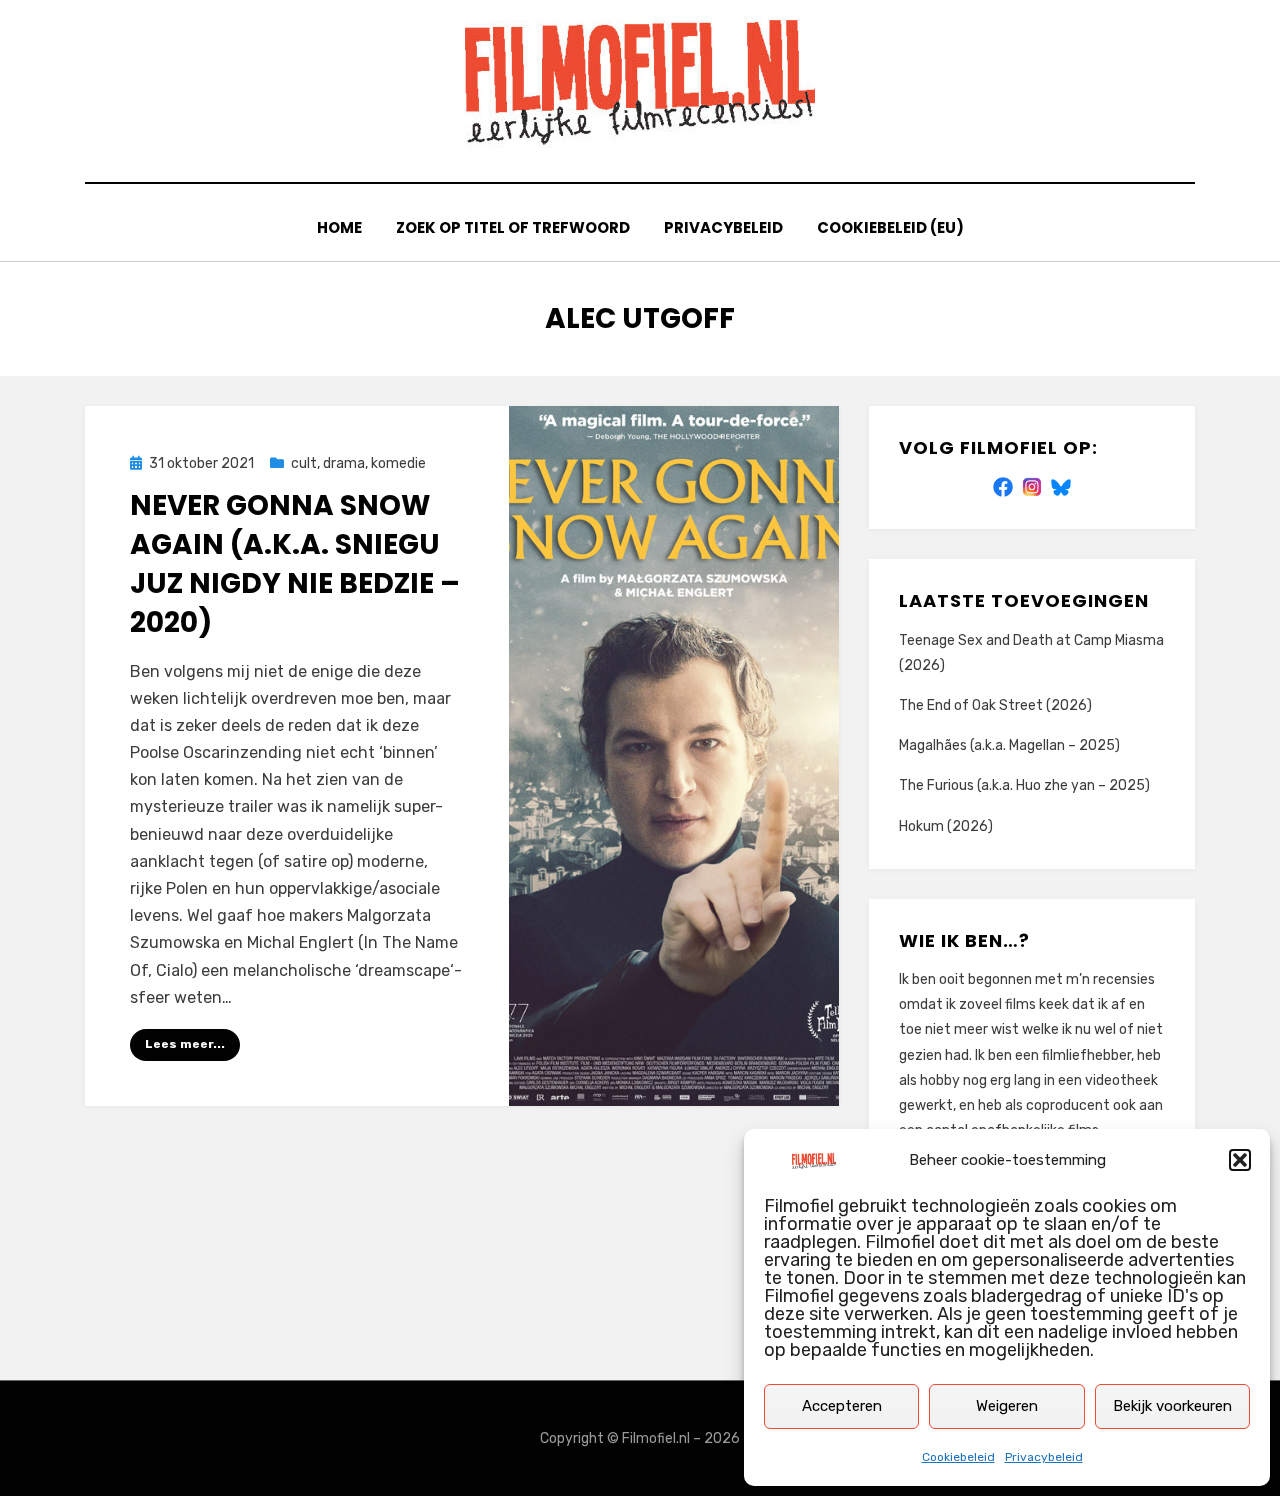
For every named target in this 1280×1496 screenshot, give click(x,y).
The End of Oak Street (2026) (995, 705)
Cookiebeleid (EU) (890, 227)
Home (339, 227)
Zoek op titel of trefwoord (513, 227)
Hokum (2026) (946, 826)
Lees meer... (185, 1044)
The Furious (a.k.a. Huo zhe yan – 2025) (1024, 785)
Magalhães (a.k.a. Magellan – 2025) (1009, 745)
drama (344, 463)
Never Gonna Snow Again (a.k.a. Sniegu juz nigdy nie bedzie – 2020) (295, 564)
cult (304, 463)
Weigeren (1007, 1406)
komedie (398, 463)
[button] (1240, 1160)
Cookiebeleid (958, 1457)
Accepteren (842, 1406)
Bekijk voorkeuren (1172, 1406)
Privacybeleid (1044, 1457)
